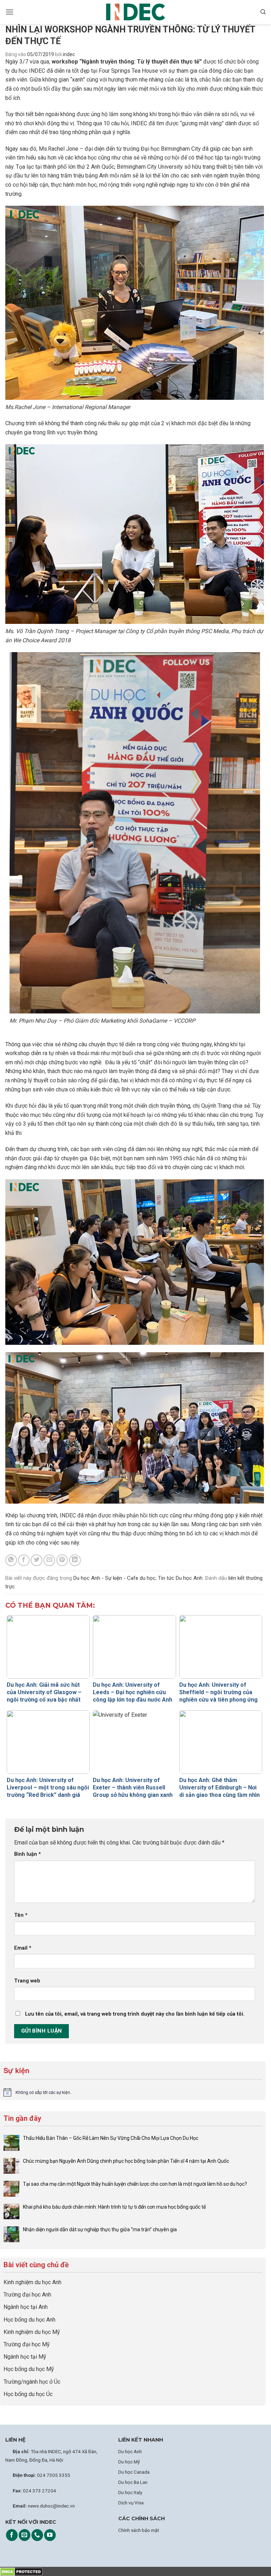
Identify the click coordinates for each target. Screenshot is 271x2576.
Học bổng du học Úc (28, 2394)
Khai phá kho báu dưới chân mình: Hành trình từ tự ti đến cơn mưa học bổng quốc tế (114, 2207)
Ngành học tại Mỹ (25, 2357)
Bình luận (28, 1854)
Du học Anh (130, 2451)
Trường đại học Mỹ (27, 2344)
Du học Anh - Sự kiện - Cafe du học (115, 1578)
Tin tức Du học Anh (180, 1578)
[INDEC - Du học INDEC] (135, 12)
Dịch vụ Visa (131, 2503)
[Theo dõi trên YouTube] (50, 2535)
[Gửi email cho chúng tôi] (25, 2535)
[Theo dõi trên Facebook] (12, 2535)
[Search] (263, 12)
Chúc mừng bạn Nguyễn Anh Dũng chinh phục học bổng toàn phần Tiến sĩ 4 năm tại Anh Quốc (126, 2161)
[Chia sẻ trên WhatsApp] (11, 1560)
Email (23, 1948)
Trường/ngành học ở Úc (32, 2382)
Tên (21, 1915)
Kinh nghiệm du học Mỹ (32, 2332)
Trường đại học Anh (27, 2295)
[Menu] (10, 12)
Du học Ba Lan (133, 2482)
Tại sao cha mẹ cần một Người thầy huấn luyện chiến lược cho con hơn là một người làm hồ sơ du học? (135, 2184)
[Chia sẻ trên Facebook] (24, 1560)
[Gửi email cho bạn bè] (49, 1560)
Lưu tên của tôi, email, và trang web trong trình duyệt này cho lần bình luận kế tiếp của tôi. (135, 2014)
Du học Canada (134, 2472)
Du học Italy (130, 2492)
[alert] (133, 2092)
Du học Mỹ (129, 2462)
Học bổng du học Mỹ (29, 2369)
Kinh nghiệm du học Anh (32, 2282)
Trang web (27, 1981)
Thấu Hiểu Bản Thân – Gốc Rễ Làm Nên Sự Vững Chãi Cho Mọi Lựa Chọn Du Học (111, 2138)
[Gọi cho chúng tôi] (37, 2535)
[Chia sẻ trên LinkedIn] (75, 1560)
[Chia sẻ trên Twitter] (37, 1560)
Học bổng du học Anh (29, 2320)
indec (69, 54)
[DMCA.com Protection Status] (21, 2571)
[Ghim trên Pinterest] (62, 1560)
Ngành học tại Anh (26, 2307)
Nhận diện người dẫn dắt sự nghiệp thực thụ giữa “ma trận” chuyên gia (100, 2229)
